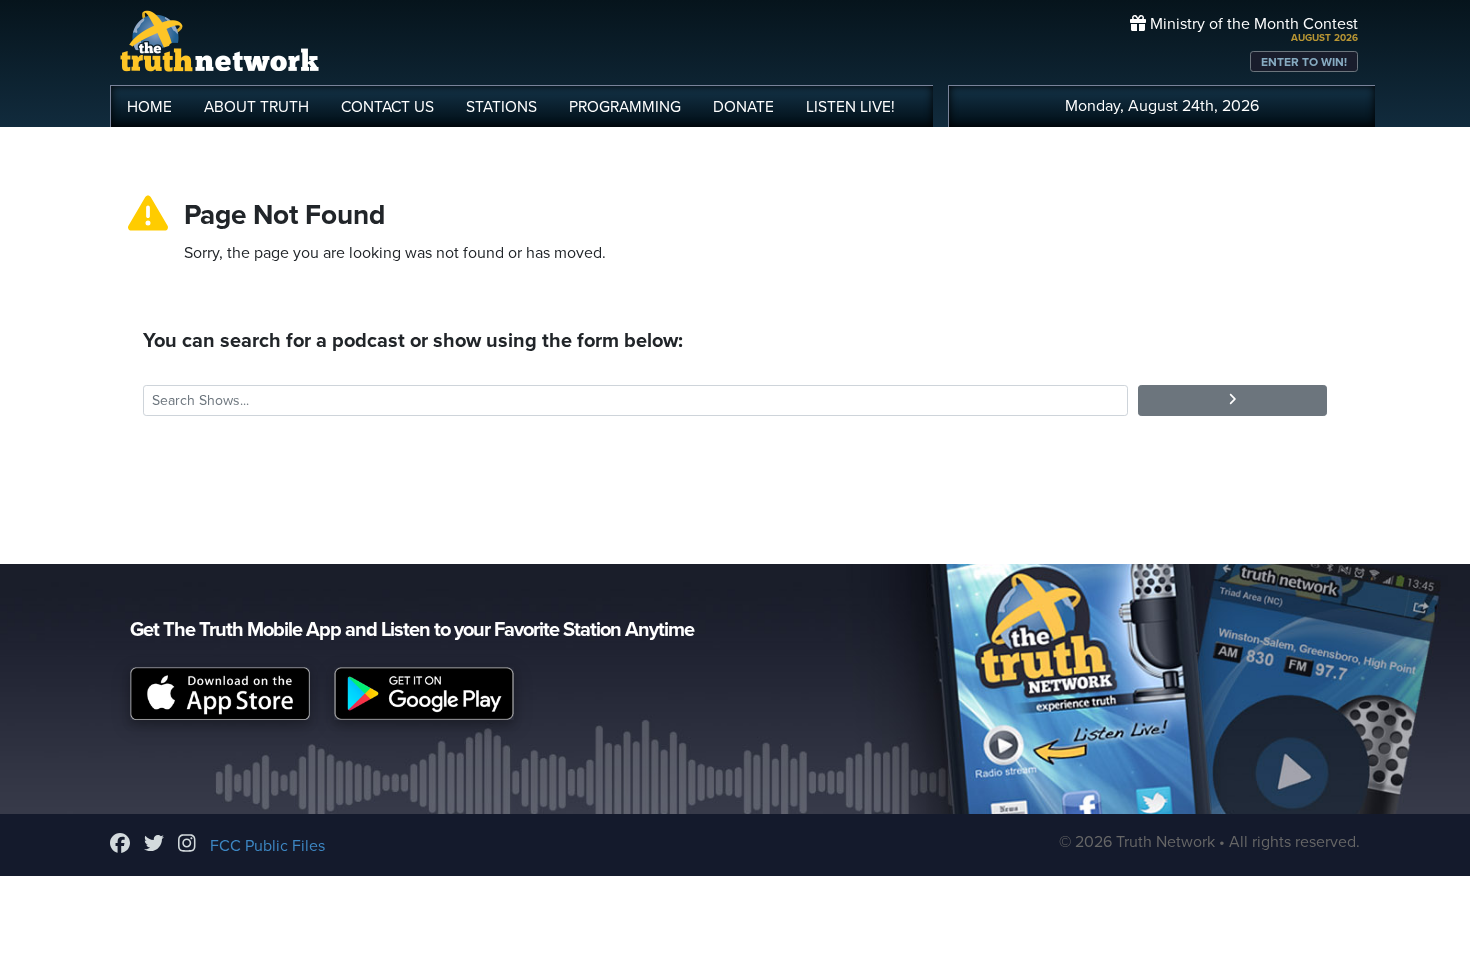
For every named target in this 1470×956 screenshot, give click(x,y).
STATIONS (501, 107)
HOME (149, 107)
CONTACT (387, 107)
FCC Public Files (267, 846)
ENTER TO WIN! (1304, 62)
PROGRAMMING (625, 107)
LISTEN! (850, 107)
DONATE (743, 107)
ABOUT (256, 107)
